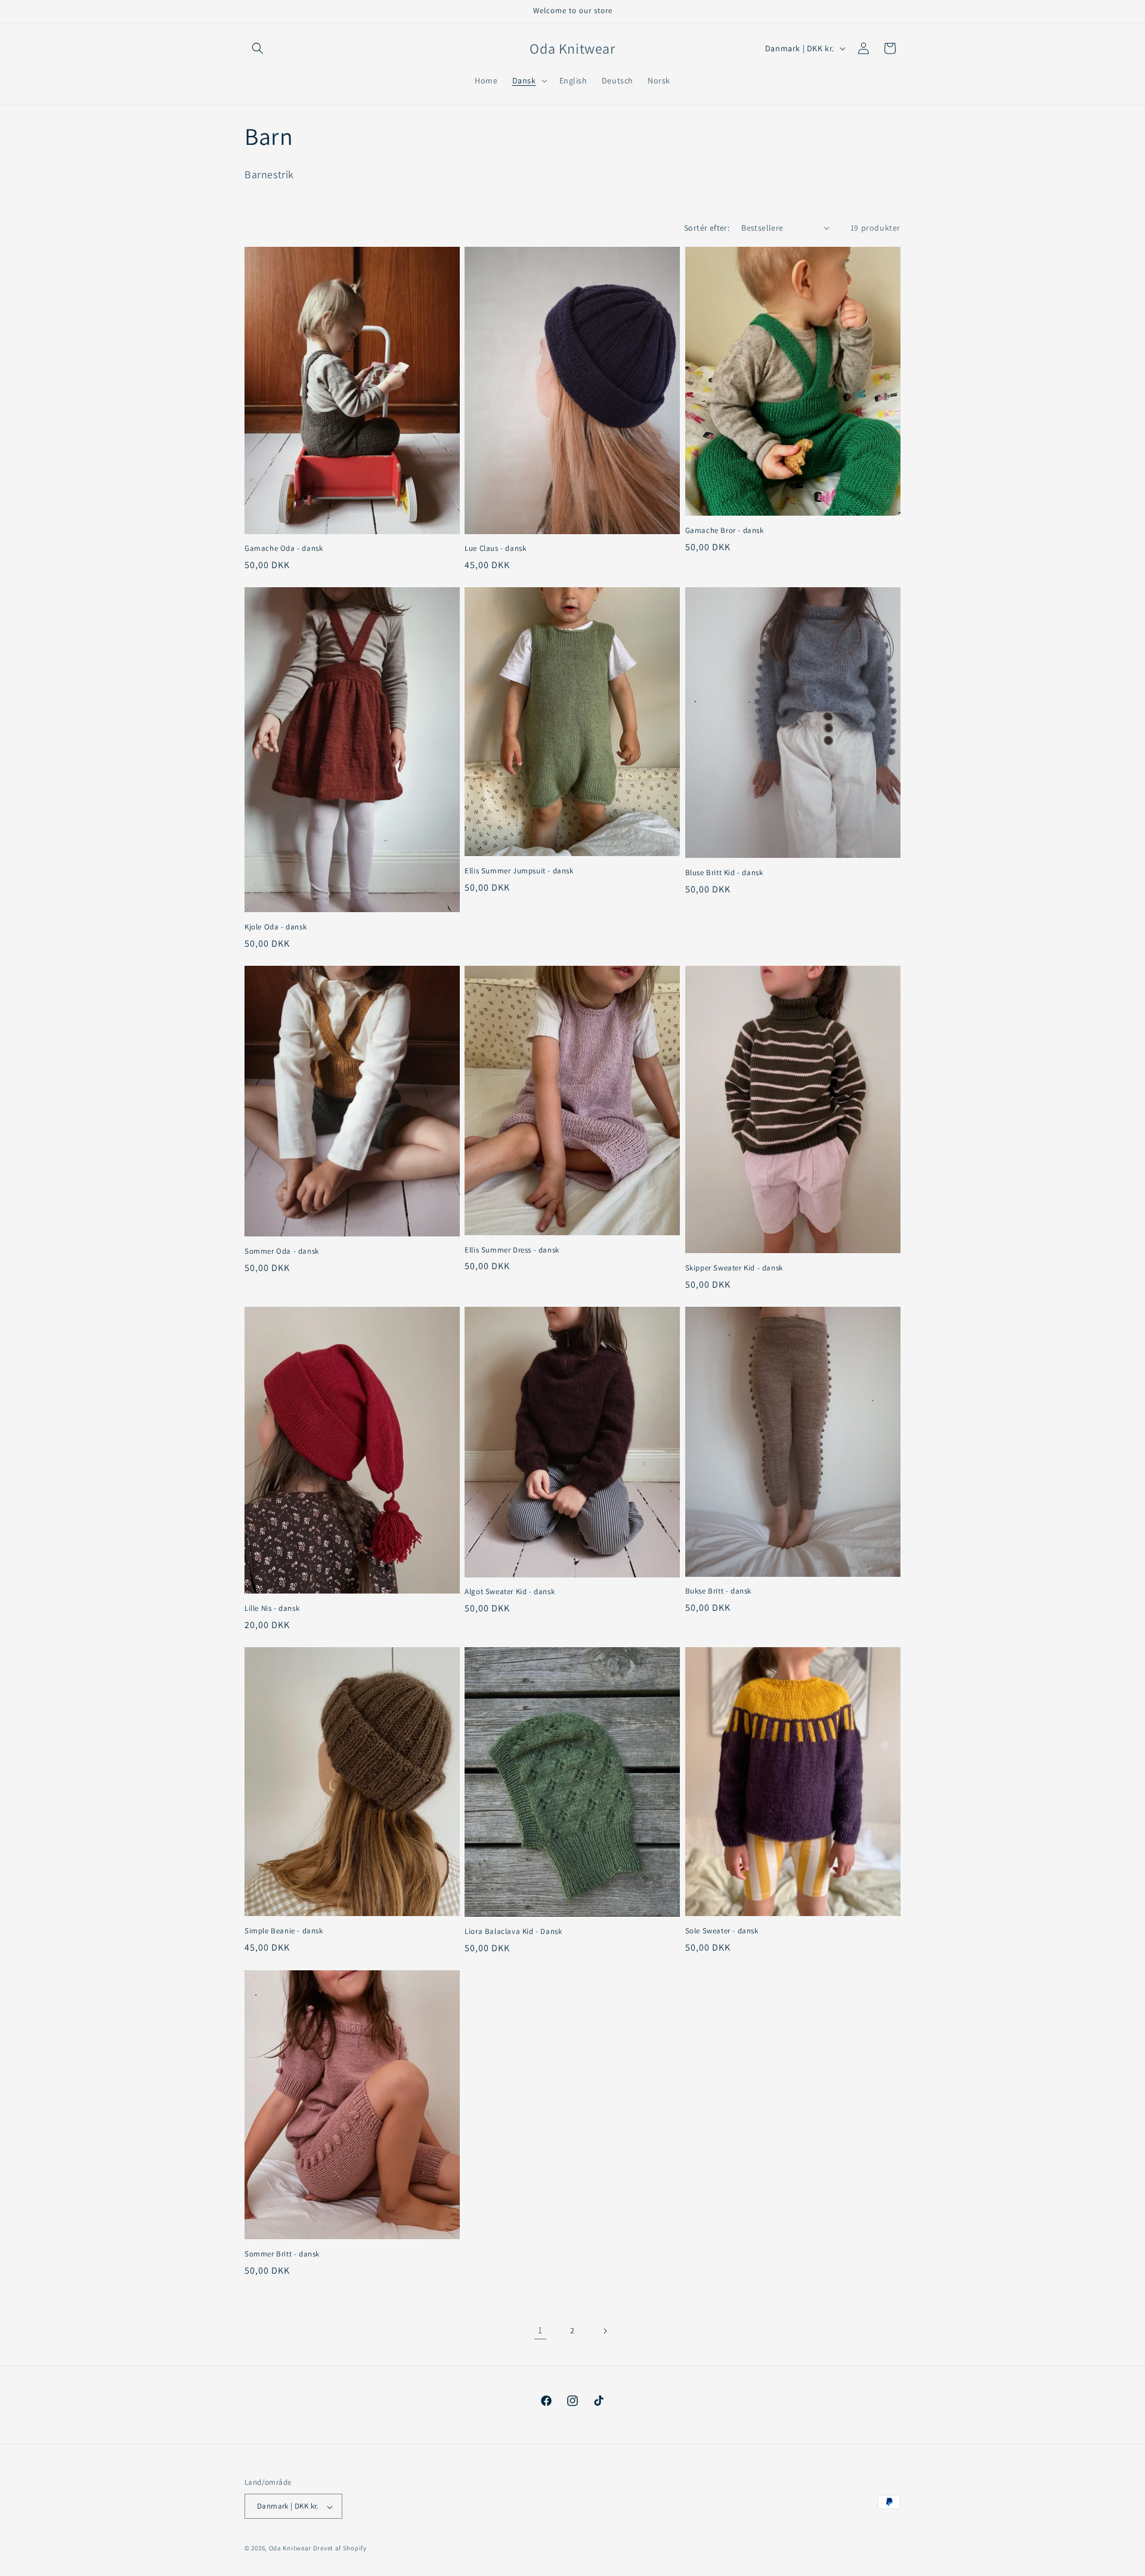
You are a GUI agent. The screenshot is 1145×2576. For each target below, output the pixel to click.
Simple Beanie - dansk (284, 1931)
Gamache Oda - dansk (284, 548)
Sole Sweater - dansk (722, 1931)
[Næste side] (605, 2331)
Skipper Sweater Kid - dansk (734, 1268)
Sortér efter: (707, 228)
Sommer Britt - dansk (282, 2254)
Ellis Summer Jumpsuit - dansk (519, 871)
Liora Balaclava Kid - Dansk (513, 1932)
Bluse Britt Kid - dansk (724, 873)
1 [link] (540, 2330)
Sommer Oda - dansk (282, 1251)
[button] (258, 48)
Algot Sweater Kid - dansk (510, 1592)
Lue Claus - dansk (495, 548)
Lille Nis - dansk (272, 1608)
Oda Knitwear (290, 2549)
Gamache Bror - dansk (725, 531)
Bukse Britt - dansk (718, 1591)
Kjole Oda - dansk (276, 927)
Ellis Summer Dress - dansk (512, 1250)
